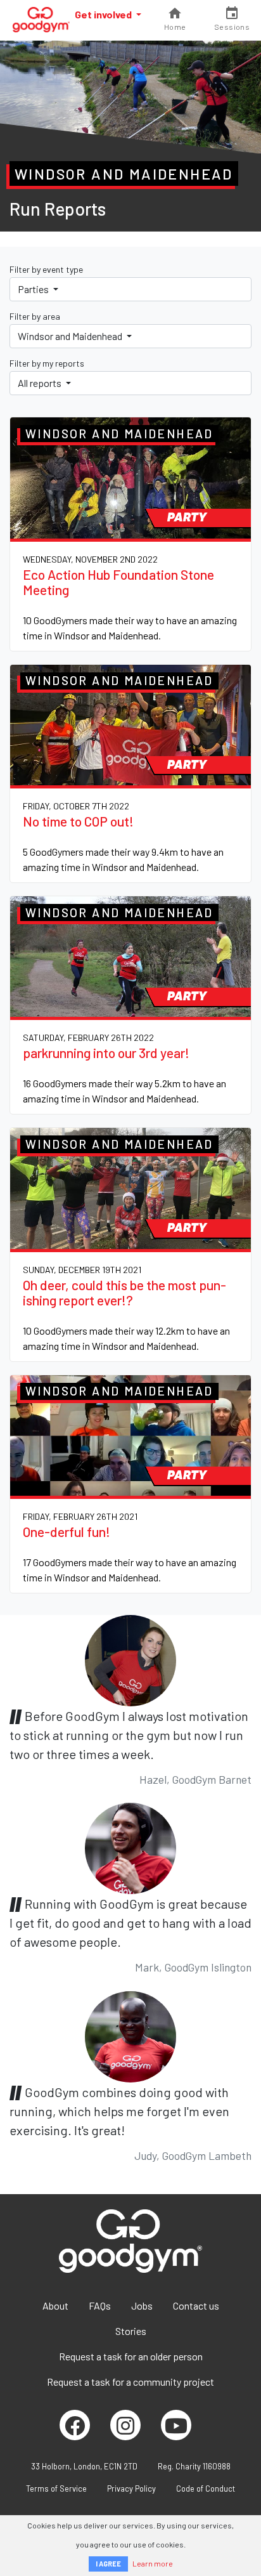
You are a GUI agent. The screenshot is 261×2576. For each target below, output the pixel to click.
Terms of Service (56, 2488)
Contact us (196, 2305)
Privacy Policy (131, 2488)
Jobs (142, 2305)
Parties (34, 289)
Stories (131, 2331)
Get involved (104, 14)
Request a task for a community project (130, 2382)
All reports (41, 383)
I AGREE (108, 2564)
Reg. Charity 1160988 (194, 2466)
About (55, 2305)
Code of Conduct (206, 2488)
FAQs (100, 2305)
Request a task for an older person (131, 2356)
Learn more (153, 2563)
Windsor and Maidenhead (71, 336)
